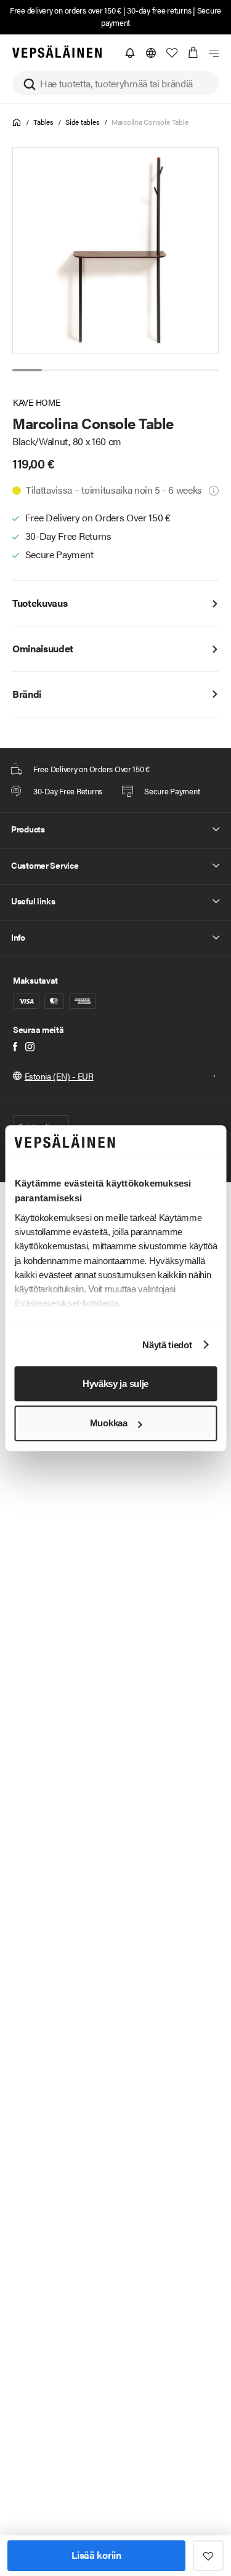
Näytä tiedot (167, 1345)
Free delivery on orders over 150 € (66, 10)
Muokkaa (109, 1424)
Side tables (82, 122)
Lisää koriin (96, 2555)
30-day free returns (159, 10)
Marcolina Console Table (150, 122)
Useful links (33, 901)
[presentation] (116, 251)
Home (17, 123)
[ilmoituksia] (130, 53)
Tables (43, 122)
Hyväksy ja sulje (115, 1384)
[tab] (27, 370)
